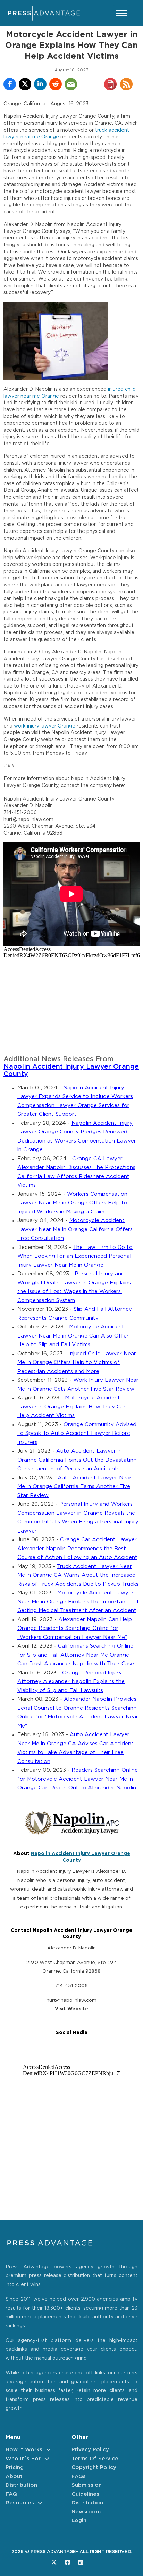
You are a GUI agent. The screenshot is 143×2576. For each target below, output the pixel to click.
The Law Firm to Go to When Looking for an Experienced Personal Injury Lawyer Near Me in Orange (75, 1256)
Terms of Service (95, 2459)
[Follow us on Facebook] (68, 2562)
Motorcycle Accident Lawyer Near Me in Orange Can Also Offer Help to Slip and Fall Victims (73, 1336)
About (14, 2476)
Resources (20, 2503)
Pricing (15, 2467)
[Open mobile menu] (121, 13)
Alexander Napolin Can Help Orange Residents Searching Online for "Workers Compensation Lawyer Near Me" (75, 1628)
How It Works (24, 2450)
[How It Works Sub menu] (48, 2450)
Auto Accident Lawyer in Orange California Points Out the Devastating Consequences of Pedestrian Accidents (77, 1460)
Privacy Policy (90, 2450)
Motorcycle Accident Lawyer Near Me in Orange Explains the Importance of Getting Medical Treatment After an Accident (78, 1602)
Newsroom (86, 2512)
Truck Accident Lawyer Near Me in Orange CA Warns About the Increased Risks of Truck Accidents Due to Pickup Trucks (78, 1575)
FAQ (11, 2494)
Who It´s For (23, 2459)
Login (79, 2521)
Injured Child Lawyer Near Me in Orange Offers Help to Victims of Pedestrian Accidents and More (77, 1363)
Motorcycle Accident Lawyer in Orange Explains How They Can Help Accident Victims (72, 1407)
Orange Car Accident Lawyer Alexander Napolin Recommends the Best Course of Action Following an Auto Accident (77, 1549)
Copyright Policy (94, 2467)
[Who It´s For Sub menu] (47, 2459)
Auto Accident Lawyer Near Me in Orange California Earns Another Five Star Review (74, 1487)
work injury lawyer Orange (45, 726)
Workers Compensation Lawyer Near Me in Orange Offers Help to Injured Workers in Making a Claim (72, 1203)
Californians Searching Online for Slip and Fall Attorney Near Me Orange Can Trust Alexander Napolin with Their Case (76, 1655)
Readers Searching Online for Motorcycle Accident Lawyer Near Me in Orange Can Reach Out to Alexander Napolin (78, 1779)
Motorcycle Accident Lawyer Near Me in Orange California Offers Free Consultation (75, 1229)
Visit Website (71, 2009)
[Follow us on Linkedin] (81, 2562)
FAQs (79, 2476)
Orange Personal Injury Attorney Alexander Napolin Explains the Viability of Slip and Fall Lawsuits (71, 1682)
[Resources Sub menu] (40, 2503)
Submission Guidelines (87, 2490)
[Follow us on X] (54, 2562)
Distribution (21, 2485)
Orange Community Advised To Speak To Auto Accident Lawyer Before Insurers (77, 1433)
